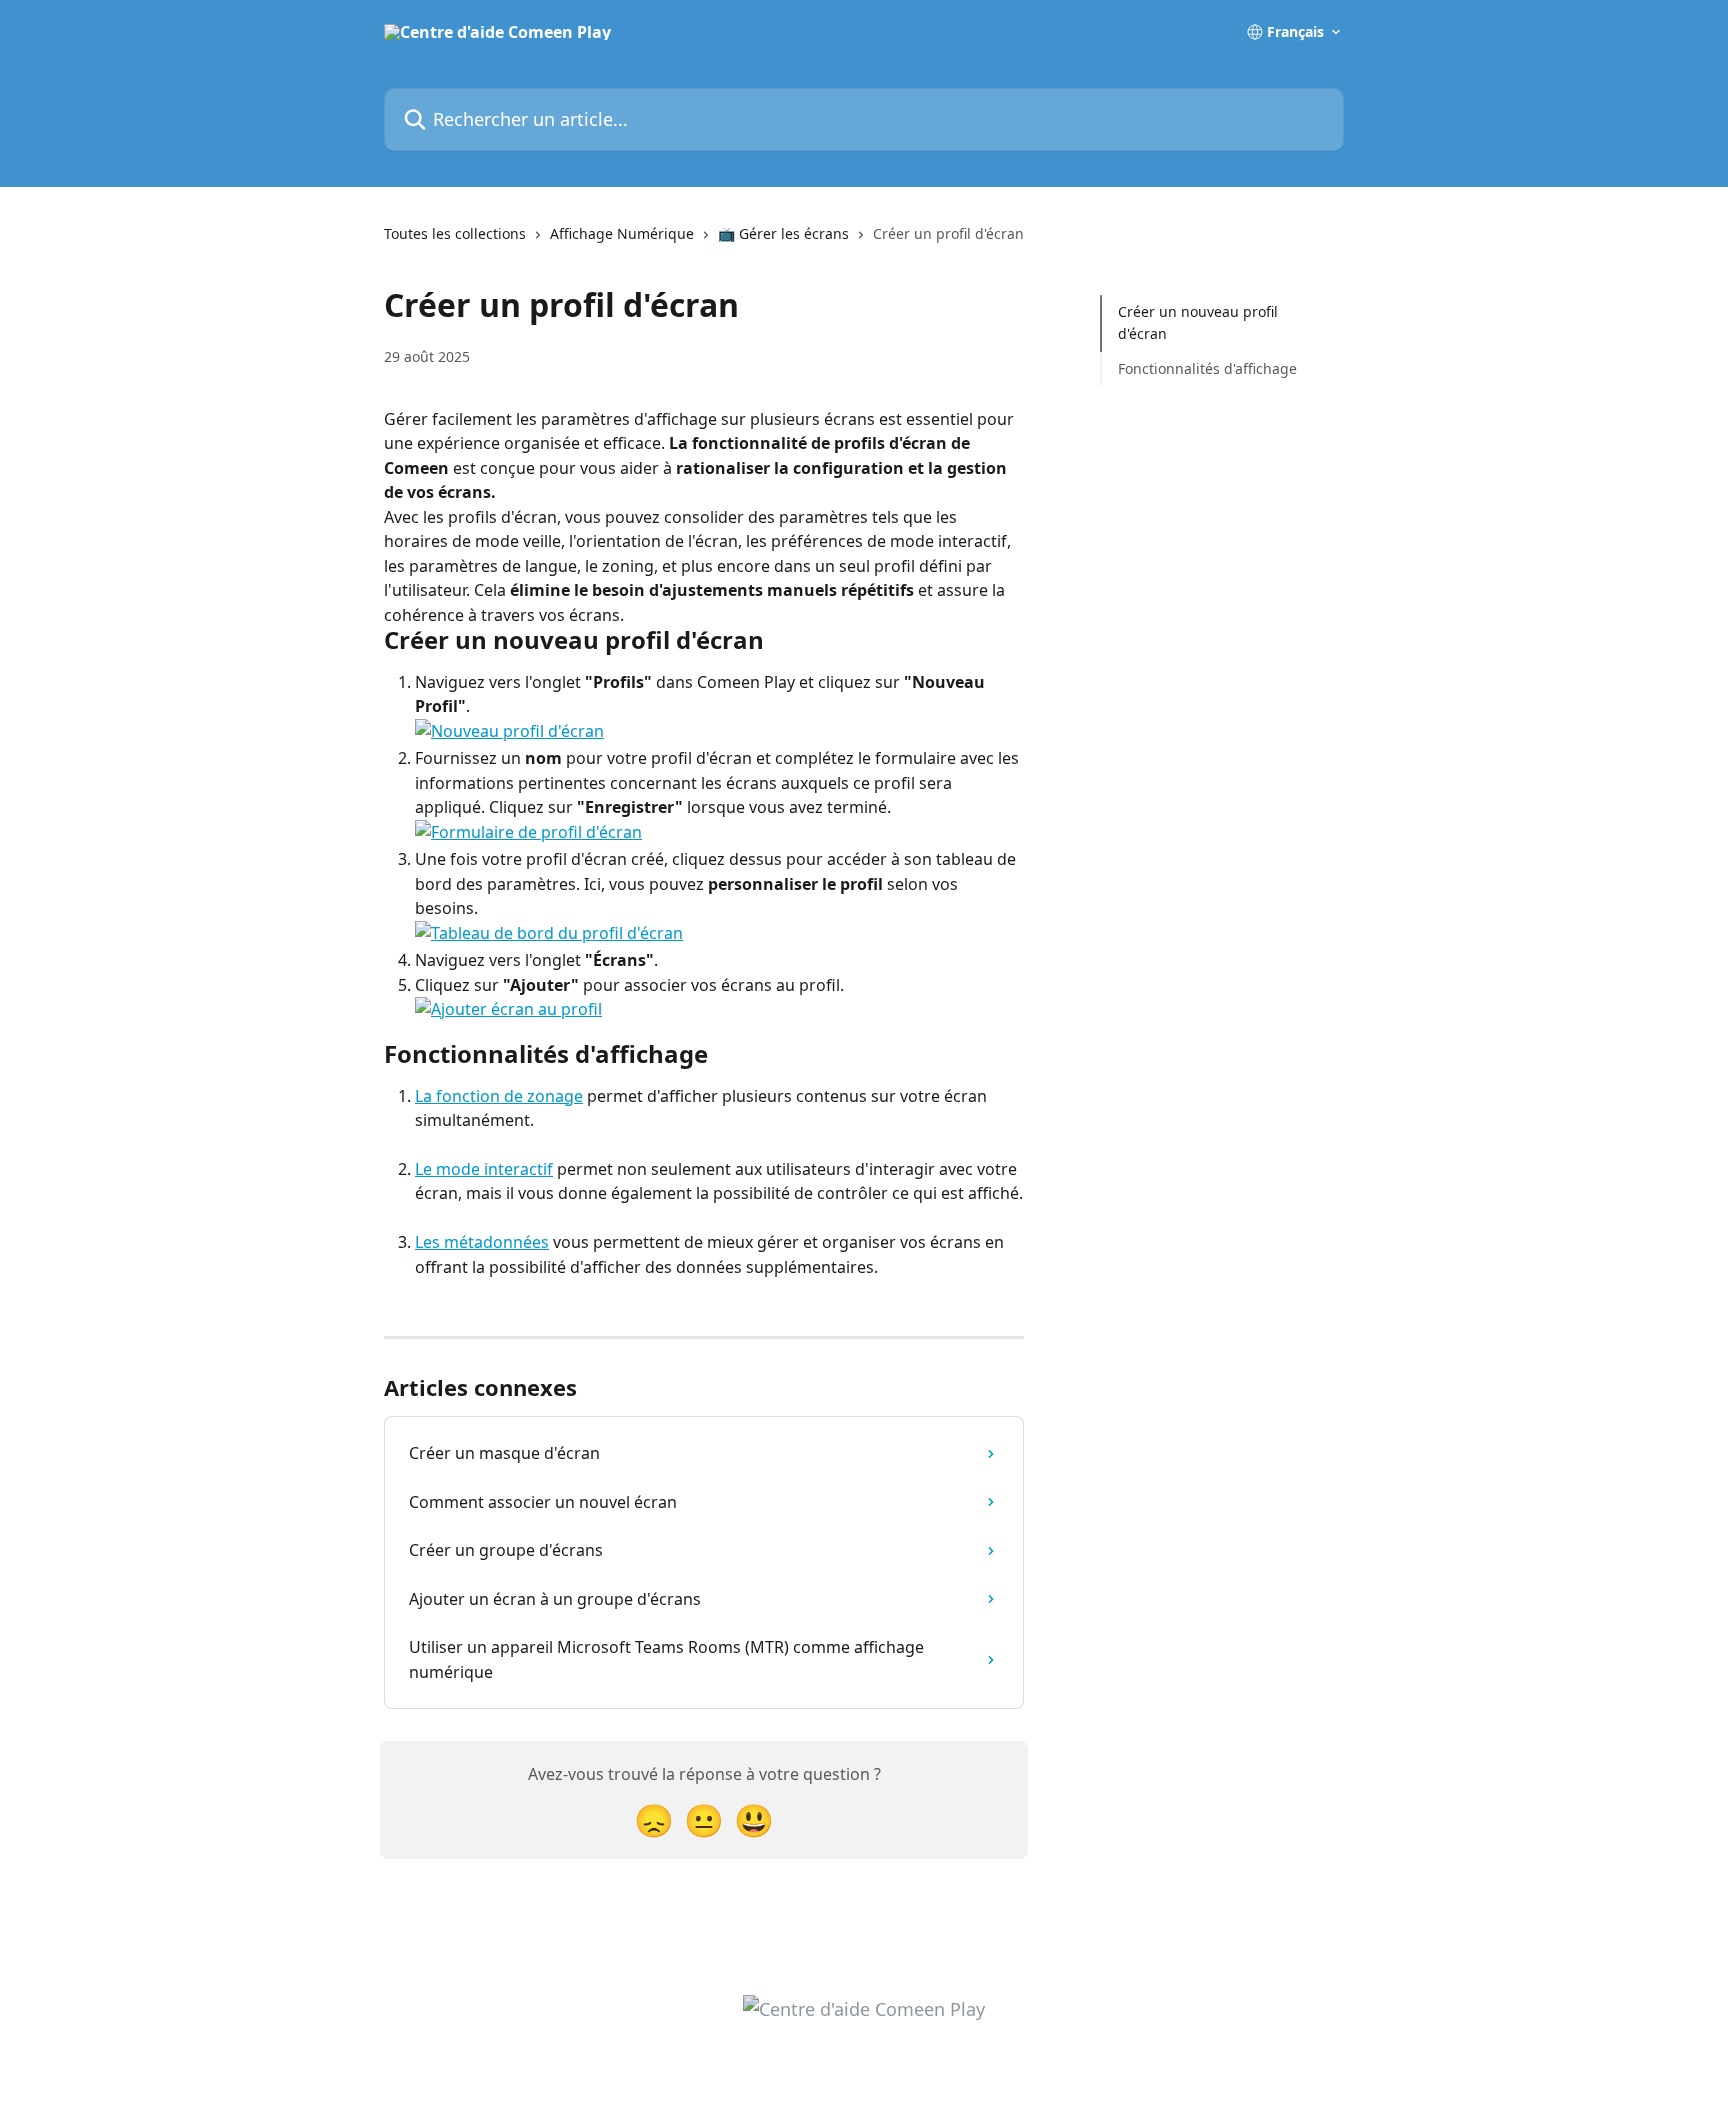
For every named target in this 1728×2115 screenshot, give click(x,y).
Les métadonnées (482, 1242)
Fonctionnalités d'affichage (1207, 368)
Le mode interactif (484, 1169)
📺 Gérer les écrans (783, 233)
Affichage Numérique (622, 233)
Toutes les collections (455, 233)
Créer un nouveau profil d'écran (1198, 322)
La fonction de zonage (499, 1096)
